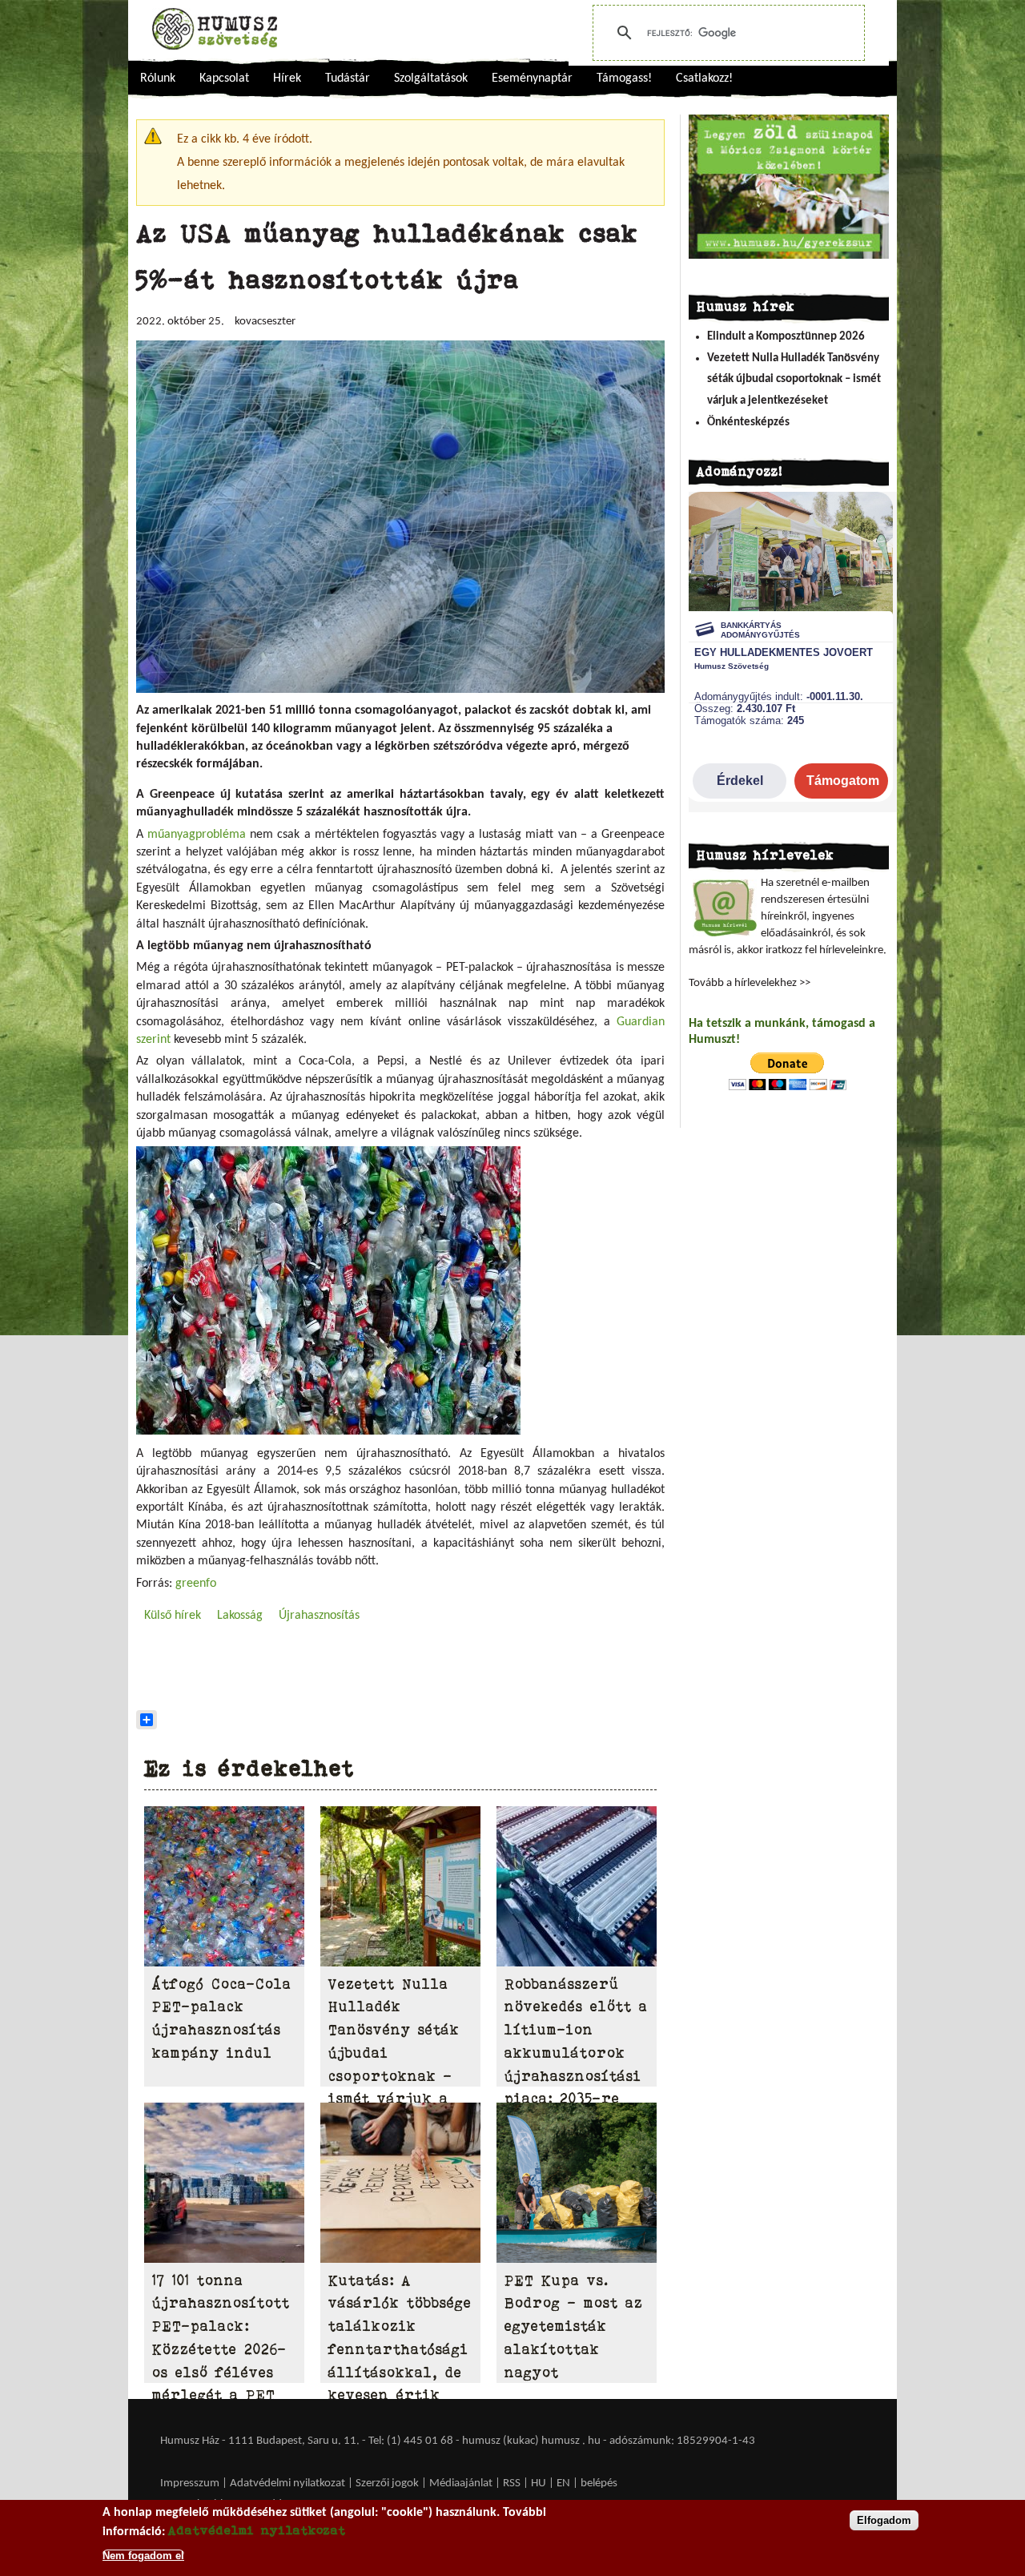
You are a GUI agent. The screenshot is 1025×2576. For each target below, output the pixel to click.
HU (539, 2483)
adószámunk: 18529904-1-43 (682, 2441)
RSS (512, 2483)
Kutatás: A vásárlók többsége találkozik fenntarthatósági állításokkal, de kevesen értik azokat (400, 2350)
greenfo (196, 1584)
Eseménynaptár (532, 78)
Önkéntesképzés (748, 423)
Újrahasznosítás (319, 1616)
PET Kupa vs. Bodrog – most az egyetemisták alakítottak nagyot (574, 2326)
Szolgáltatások (431, 78)
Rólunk (158, 78)
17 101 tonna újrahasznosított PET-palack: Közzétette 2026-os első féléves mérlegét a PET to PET (221, 2350)
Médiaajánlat (462, 2483)
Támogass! (624, 78)
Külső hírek (173, 1616)
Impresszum (190, 2483)
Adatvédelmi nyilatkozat (287, 2483)
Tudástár (348, 78)
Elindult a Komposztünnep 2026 (786, 337)
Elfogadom (884, 2520)
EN (563, 2483)
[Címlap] (215, 29)
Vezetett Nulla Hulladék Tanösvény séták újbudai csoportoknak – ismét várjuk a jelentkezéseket (794, 380)
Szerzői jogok (387, 2483)
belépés (599, 2483)
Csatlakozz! (704, 78)
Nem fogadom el (143, 2555)
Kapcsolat (224, 78)
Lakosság (240, 1616)
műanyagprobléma (197, 835)
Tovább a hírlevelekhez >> (750, 983)
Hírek (287, 78)
